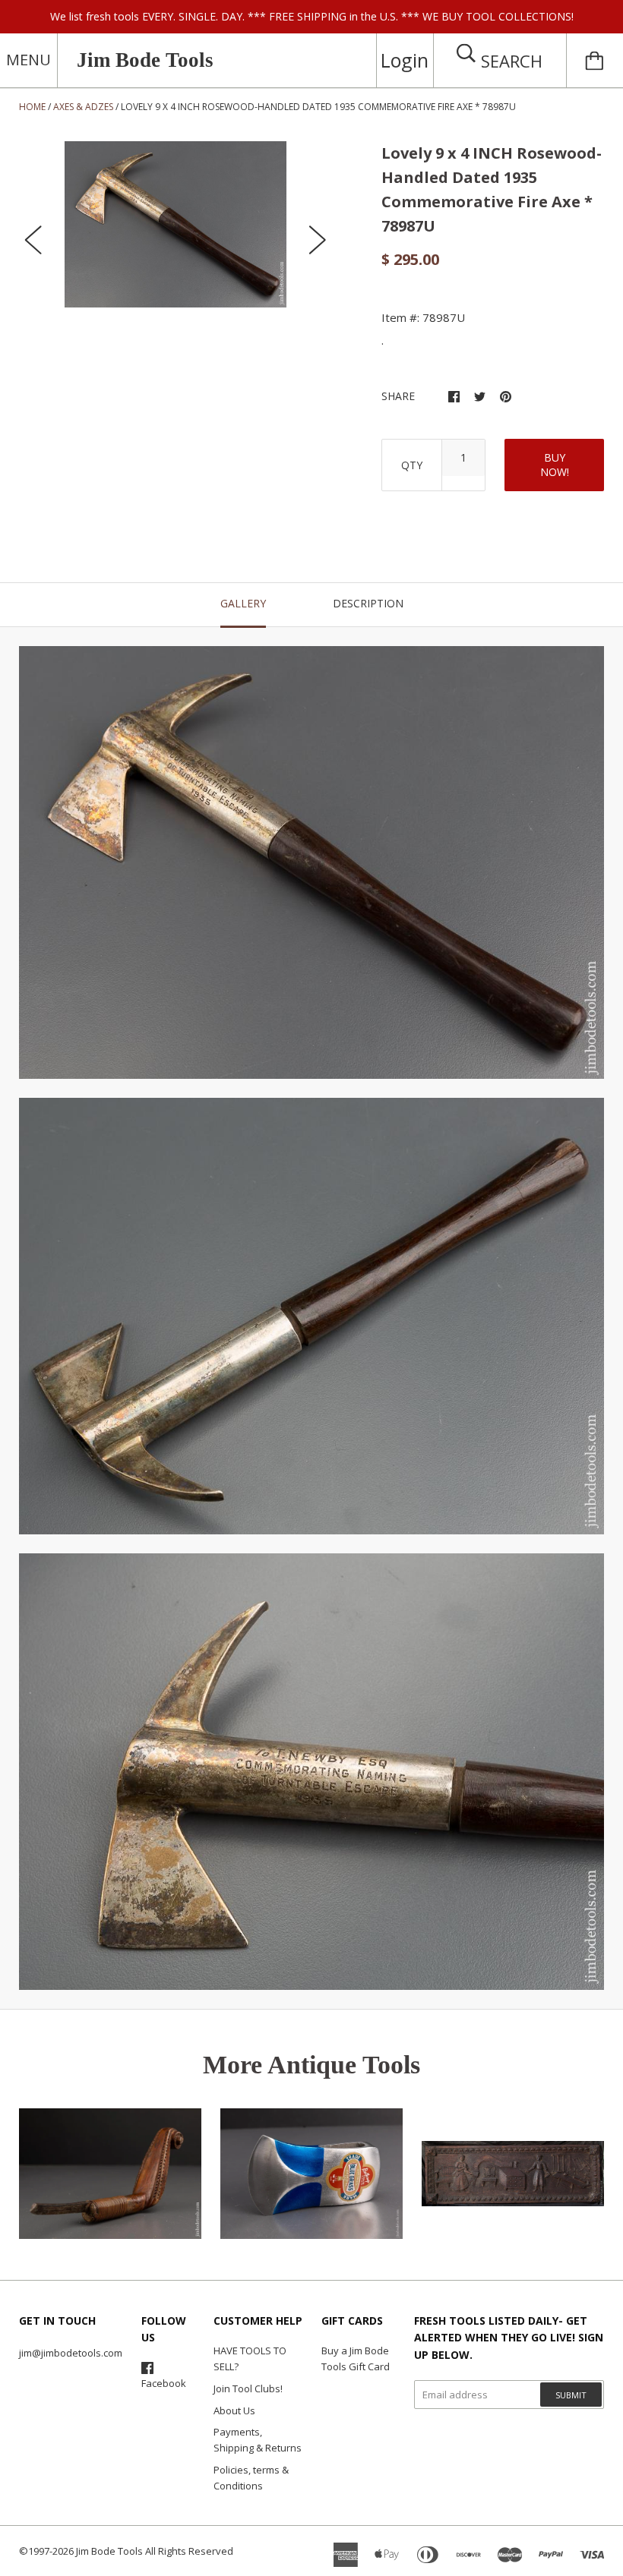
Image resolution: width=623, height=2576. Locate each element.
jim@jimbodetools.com (71, 2353)
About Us (234, 2410)
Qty (412, 465)
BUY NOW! (555, 465)
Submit (571, 2395)
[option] (176, 224)
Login (405, 60)
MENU (28, 60)
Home (32, 107)
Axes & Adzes (83, 107)
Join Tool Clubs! (248, 2388)
